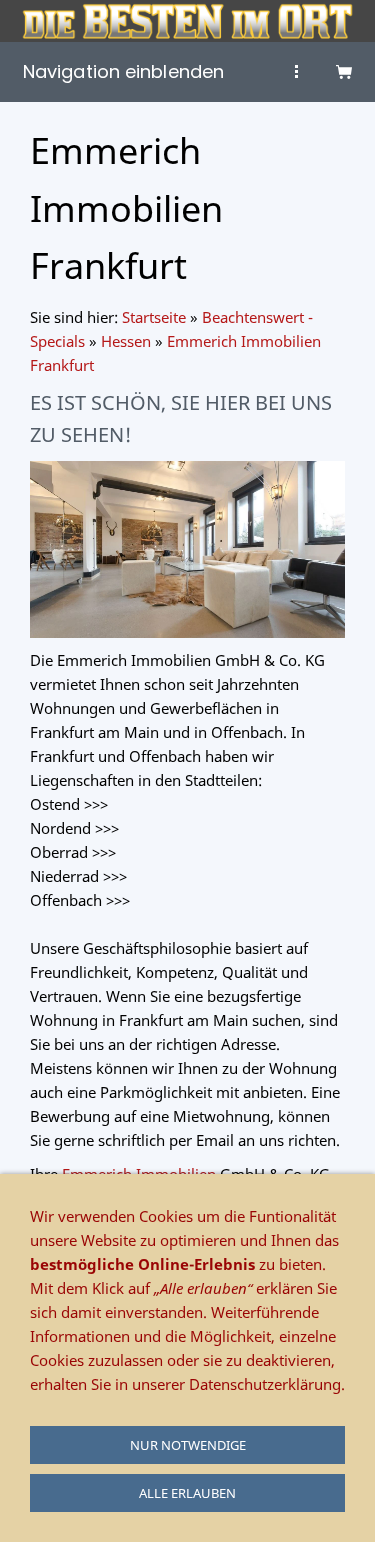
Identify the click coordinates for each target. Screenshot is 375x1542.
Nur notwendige (188, 1445)
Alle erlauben (187, 1493)
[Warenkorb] (344, 72)
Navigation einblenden (123, 71)
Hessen (126, 341)
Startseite (154, 317)
